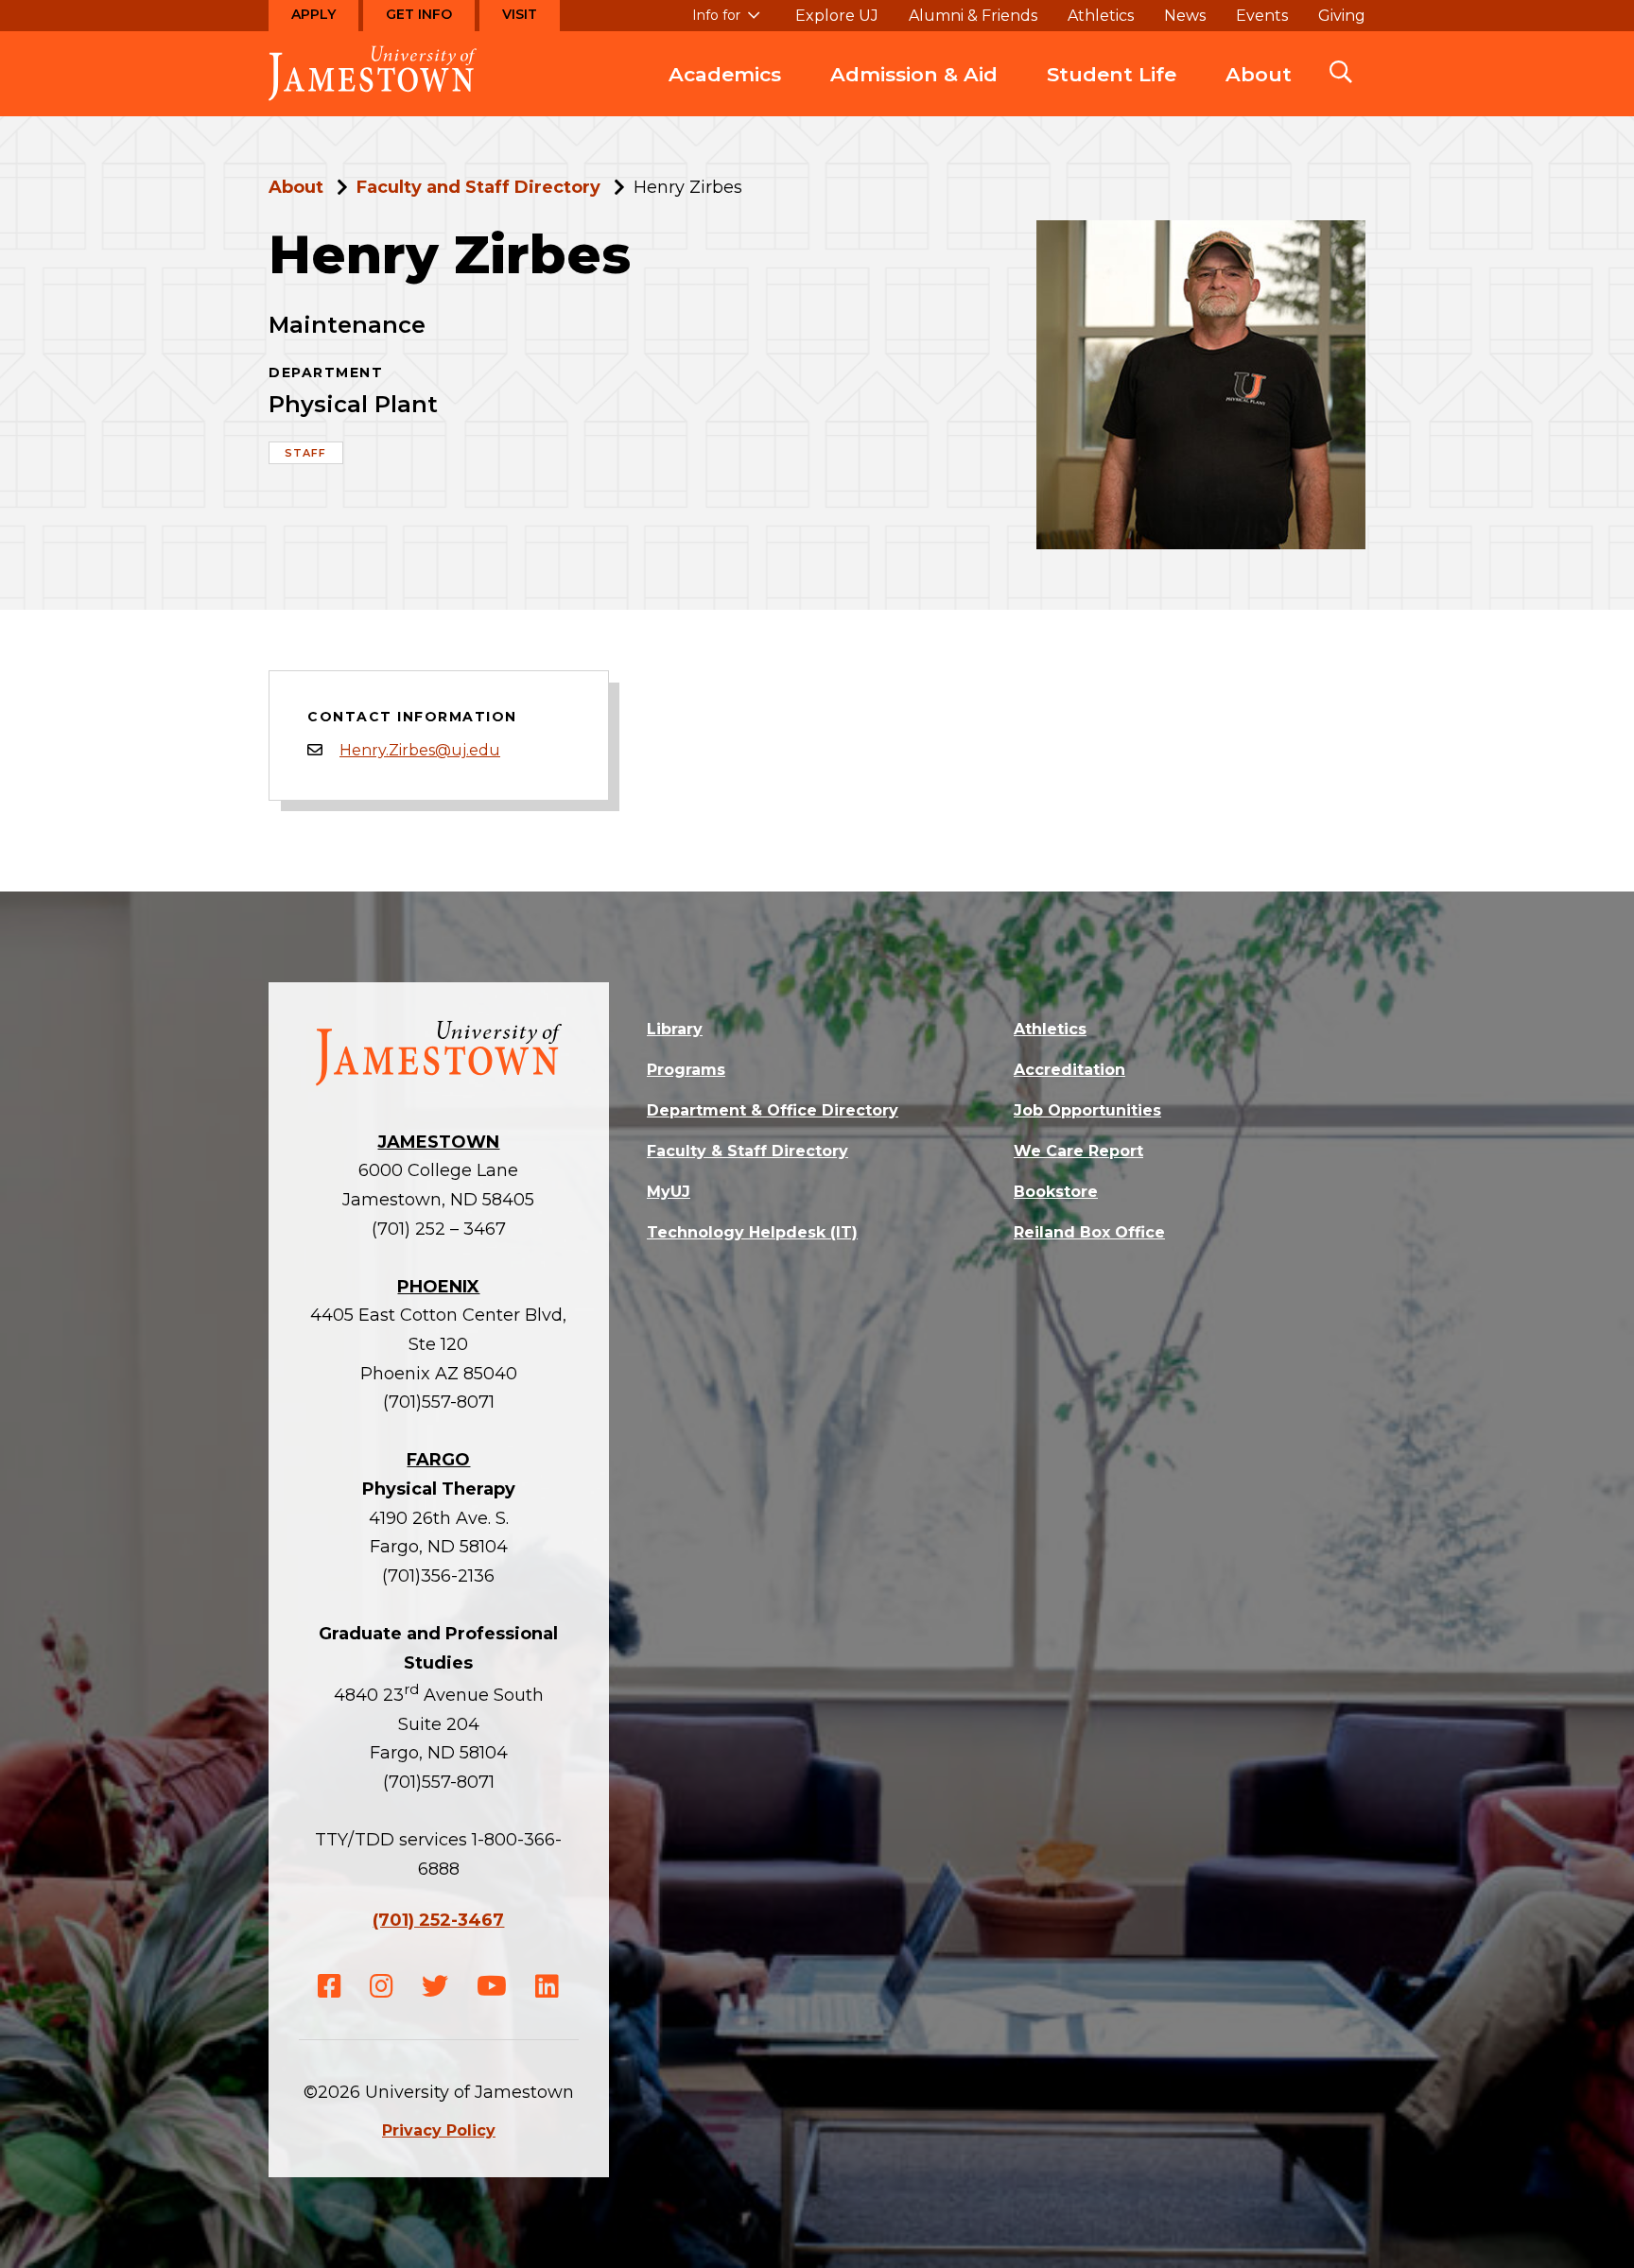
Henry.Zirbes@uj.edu (420, 750)
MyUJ (669, 1192)
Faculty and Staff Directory (478, 187)
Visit (520, 14)
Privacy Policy (439, 2130)
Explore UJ (837, 16)
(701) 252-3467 (438, 1920)
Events (1262, 16)
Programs (686, 1070)
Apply (313, 14)
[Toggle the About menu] (1259, 94)
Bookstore (1056, 1192)
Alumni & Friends (973, 16)
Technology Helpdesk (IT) (752, 1232)
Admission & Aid (914, 74)
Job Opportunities (1087, 1110)
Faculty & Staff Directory (747, 1151)
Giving (1342, 16)
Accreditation (1069, 1070)
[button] (1341, 74)
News (1185, 16)
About (1259, 74)
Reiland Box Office (1089, 1232)
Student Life (1112, 74)
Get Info (419, 14)
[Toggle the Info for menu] (726, 24)
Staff (306, 453)
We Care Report (1078, 1151)
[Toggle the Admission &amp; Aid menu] (914, 94)
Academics (725, 74)
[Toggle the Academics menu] (725, 94)
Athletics (1101, 16)
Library (675, 1029)
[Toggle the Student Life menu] (1112, 94)
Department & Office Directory (773, 1110)
